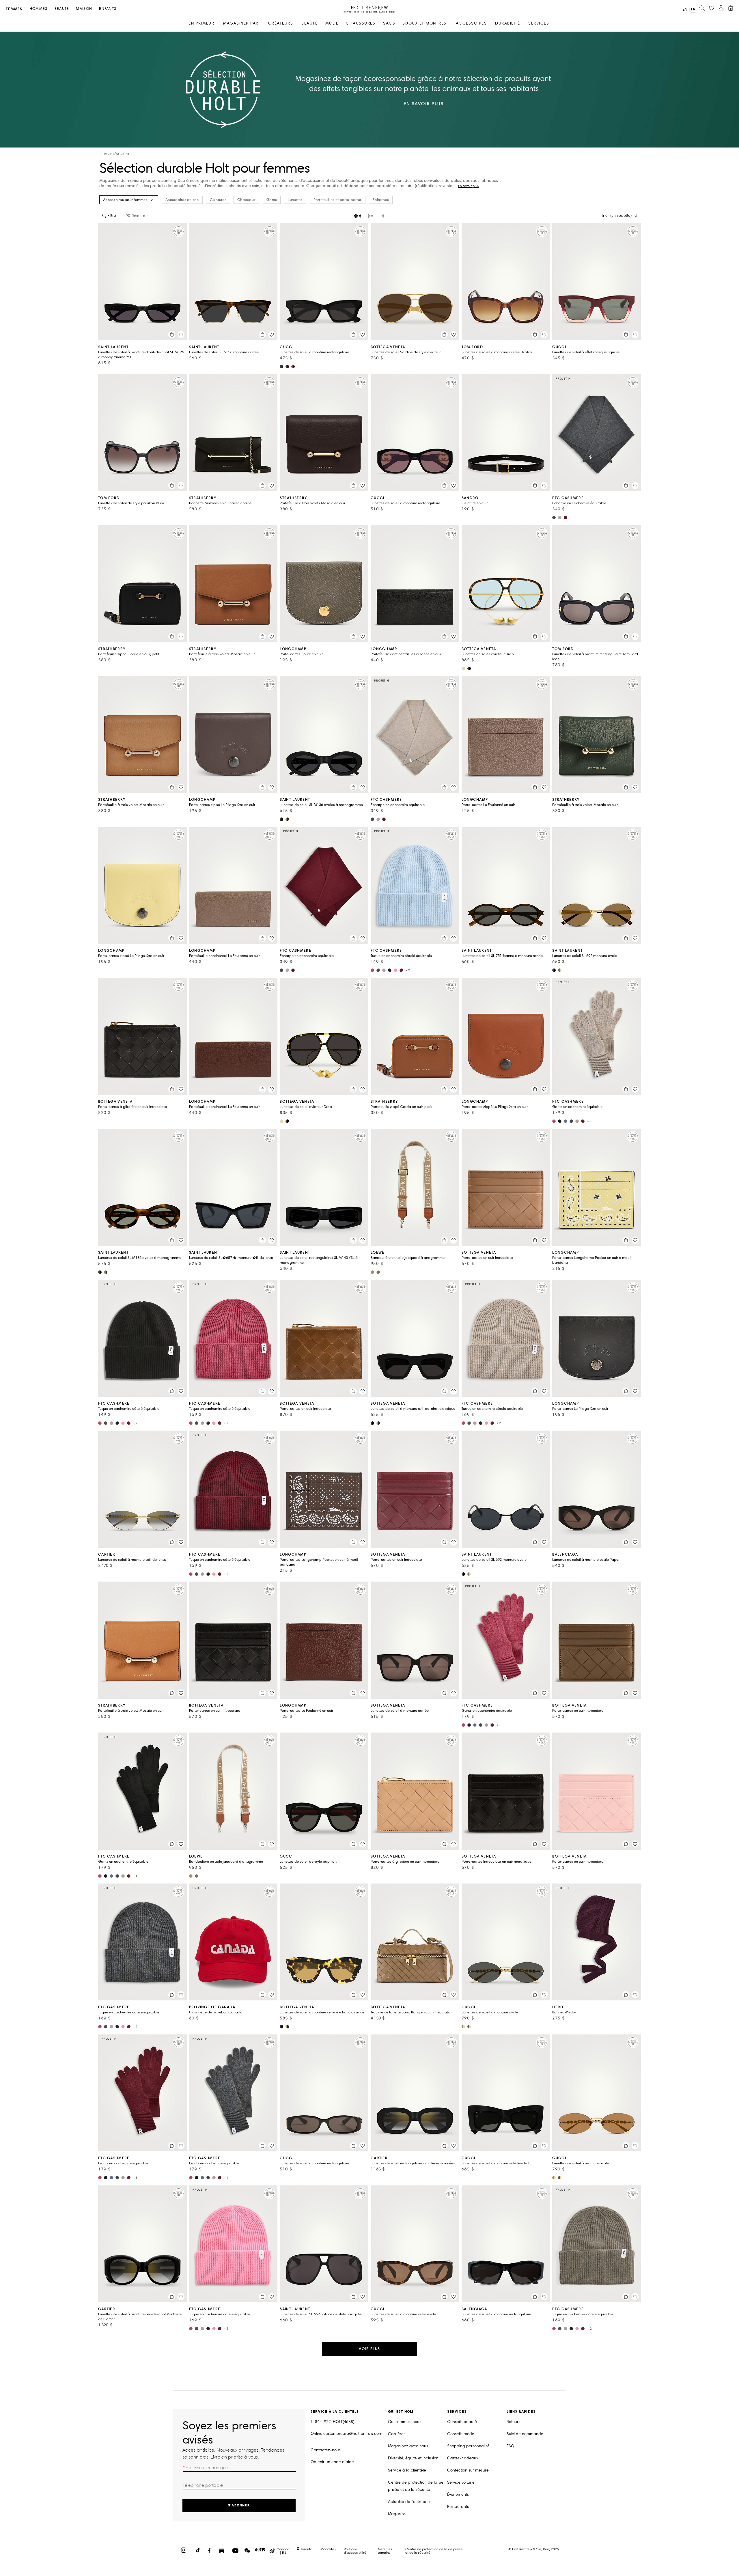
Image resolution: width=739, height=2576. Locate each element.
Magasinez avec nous (408, 2446)
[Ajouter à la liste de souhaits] (181, 335)
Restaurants (458, 2507)
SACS (389, 23)
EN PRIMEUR (201, 23)
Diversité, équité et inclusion (413, 2458)
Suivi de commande (525, 2434)
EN (685, 10)
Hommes (39, 9)
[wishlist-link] (712, 8)
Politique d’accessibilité (355, 2551)
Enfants (108, 9)
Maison (84, 9)
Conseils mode (461, 2434)
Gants (272, 200)
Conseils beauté (462, 2422)
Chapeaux (246, 200)
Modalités (328, 2549)
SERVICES (539, 23)
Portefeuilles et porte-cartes (338, 200)
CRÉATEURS (281, 23)
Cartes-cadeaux (463, 2458)
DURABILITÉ (507, 23)
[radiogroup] (369, 216)
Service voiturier (462, 2482)
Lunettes (295, 200)
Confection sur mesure (468, 2470)
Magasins (397, 2514)
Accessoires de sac (182, 200)
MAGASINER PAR (241, 23)
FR (693, 9)
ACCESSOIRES (471, 23)
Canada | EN (283, 2551)
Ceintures (218, 200)
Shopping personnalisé (468, 2446)
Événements (458, 2494)
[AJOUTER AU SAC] (172, 335)
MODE (332, 23)
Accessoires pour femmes (125, 200)
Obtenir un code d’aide (332, 2462)
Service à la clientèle (407, 2470)
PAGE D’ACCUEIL (117, 154)
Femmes (14, 9)
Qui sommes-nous (405, 2422)
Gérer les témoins (385, 2551)
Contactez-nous (326, 2450)
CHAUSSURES (361, 23)
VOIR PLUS (369, 2349)
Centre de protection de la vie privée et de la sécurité (416, 2486)
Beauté (62, 9)
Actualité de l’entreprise (410, 2502)
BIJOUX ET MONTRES (424, 23)
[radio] (357, 216)
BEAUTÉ (309, 23)
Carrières (397, 2434)
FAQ (510, 2446)
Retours (513, 2422)
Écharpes (381, 200)
